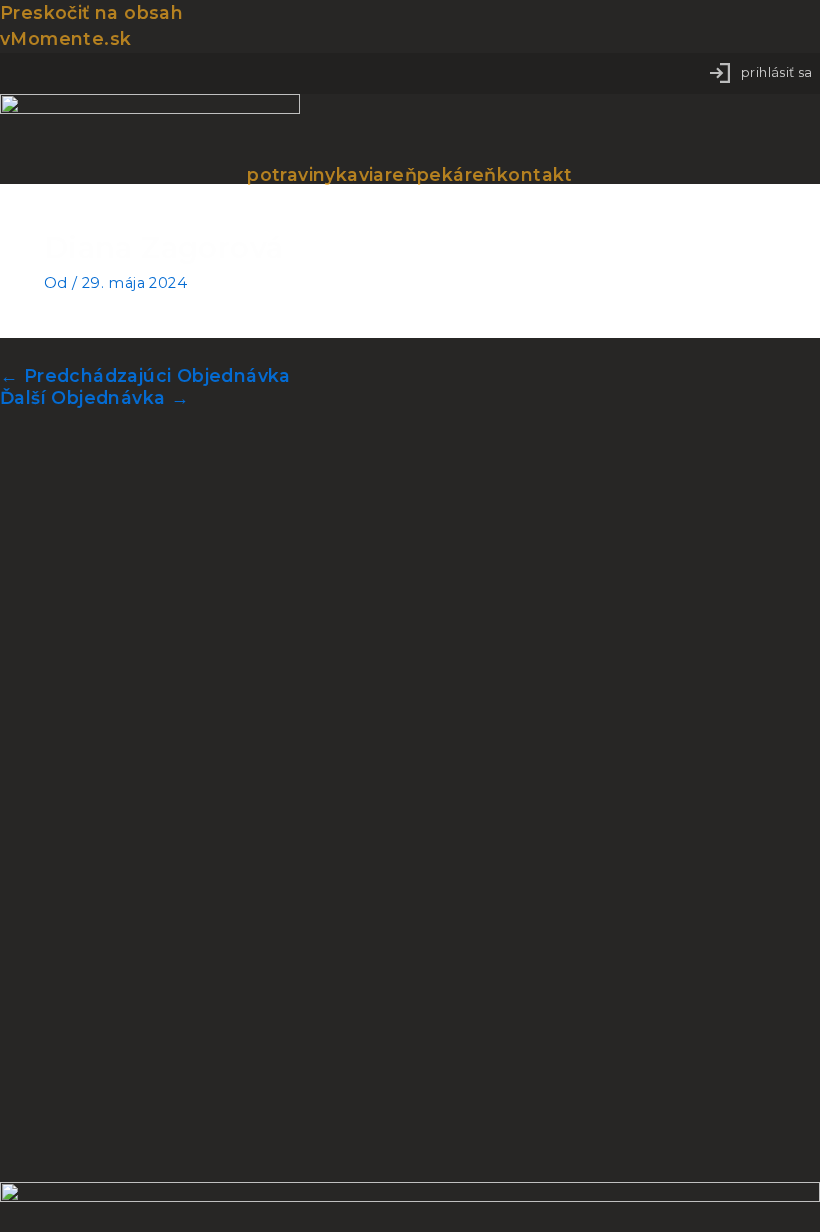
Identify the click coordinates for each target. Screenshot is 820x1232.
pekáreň (457, 175)
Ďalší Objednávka (94, 397)
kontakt (535, 175)
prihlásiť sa (777, 72)
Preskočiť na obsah (91, 12)
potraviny (291, 175)
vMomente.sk (65, 38)
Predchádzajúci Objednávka (145, 375)
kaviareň (376, 175)
